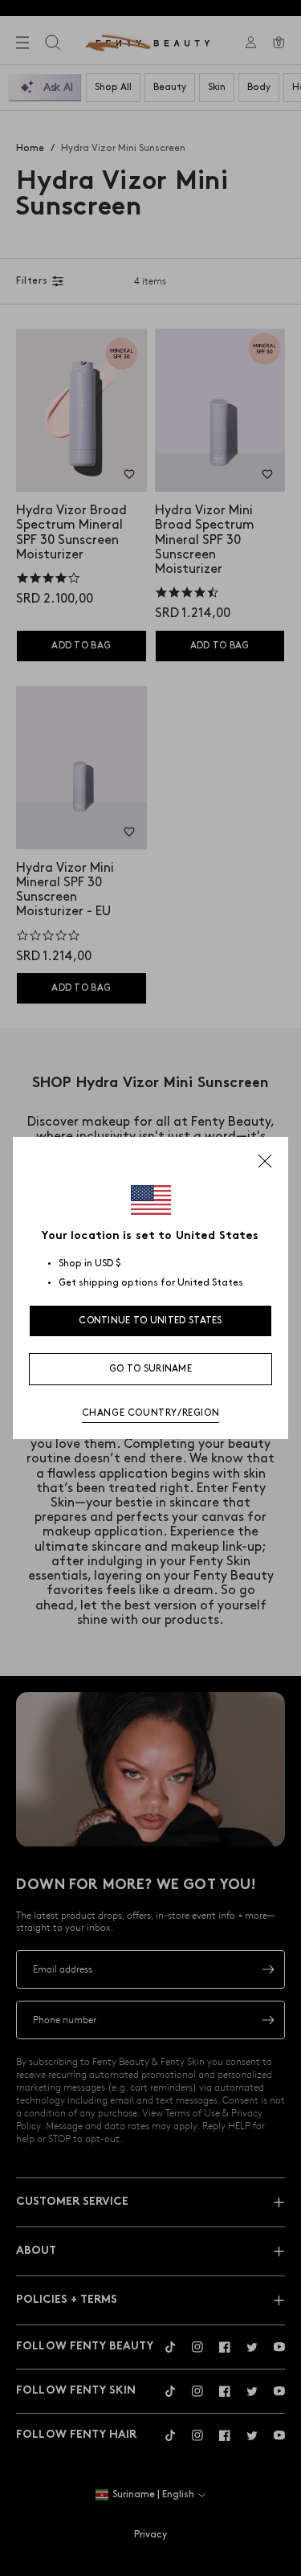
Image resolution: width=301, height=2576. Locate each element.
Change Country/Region (151, 1413)
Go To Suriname (150, 1369)
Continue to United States (150, 1321)
